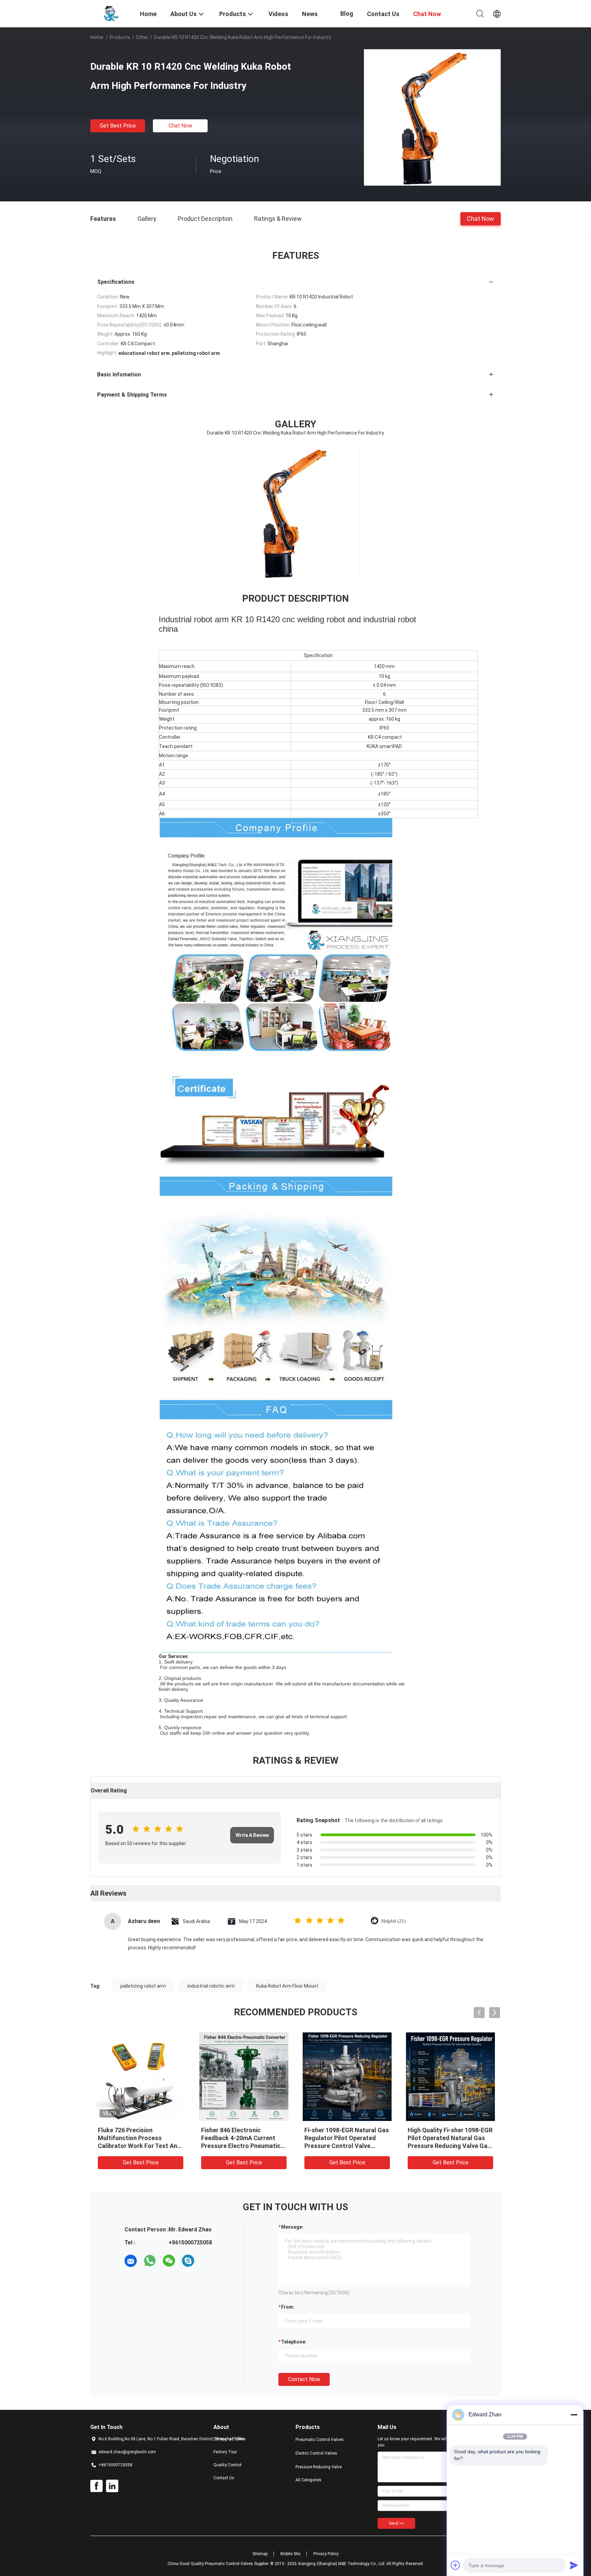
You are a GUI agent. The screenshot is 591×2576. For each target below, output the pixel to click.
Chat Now (180, 126)
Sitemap (260, 2554)
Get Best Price (118, 126)
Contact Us (224, 2478)
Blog (347, 14)
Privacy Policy (326, 2554)
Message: (292, 2227)
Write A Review (252, 1835)
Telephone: (294, 2342)
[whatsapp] (150, 2261)
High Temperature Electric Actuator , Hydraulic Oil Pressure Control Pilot (135, 2138)
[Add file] (456, 2565)
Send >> (396, 2523)
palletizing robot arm (143, 1986)
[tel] (207, 2261)
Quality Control (227, 2465)
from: (288, 2307)
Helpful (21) (393, 1921)
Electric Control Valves (316, 2453)
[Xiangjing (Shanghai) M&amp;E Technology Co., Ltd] (111, 13)
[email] (131, 2261)
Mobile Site (290, 2554)
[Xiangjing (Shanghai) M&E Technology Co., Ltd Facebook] (96, 2486)
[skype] (188, 2261)
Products (120, 37)
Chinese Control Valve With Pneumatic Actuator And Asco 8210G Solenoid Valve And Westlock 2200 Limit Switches (240, 2146)
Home (97, 37)
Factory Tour (225, 2452)
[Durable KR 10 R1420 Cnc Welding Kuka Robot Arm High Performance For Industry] (432, 117)
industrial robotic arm (211, 1986)
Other (142, 37)
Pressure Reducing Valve (319, 2467)
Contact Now (304, 2379)
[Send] (574, 2565)
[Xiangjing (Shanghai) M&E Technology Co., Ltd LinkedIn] (112, 2486)
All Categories (308, 2480)
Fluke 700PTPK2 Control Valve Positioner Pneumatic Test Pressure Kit (447, 2138)
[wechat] (169, 2261)
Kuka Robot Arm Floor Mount (287, 1986)
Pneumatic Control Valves (320, 2440)
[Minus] (574, 2415)
